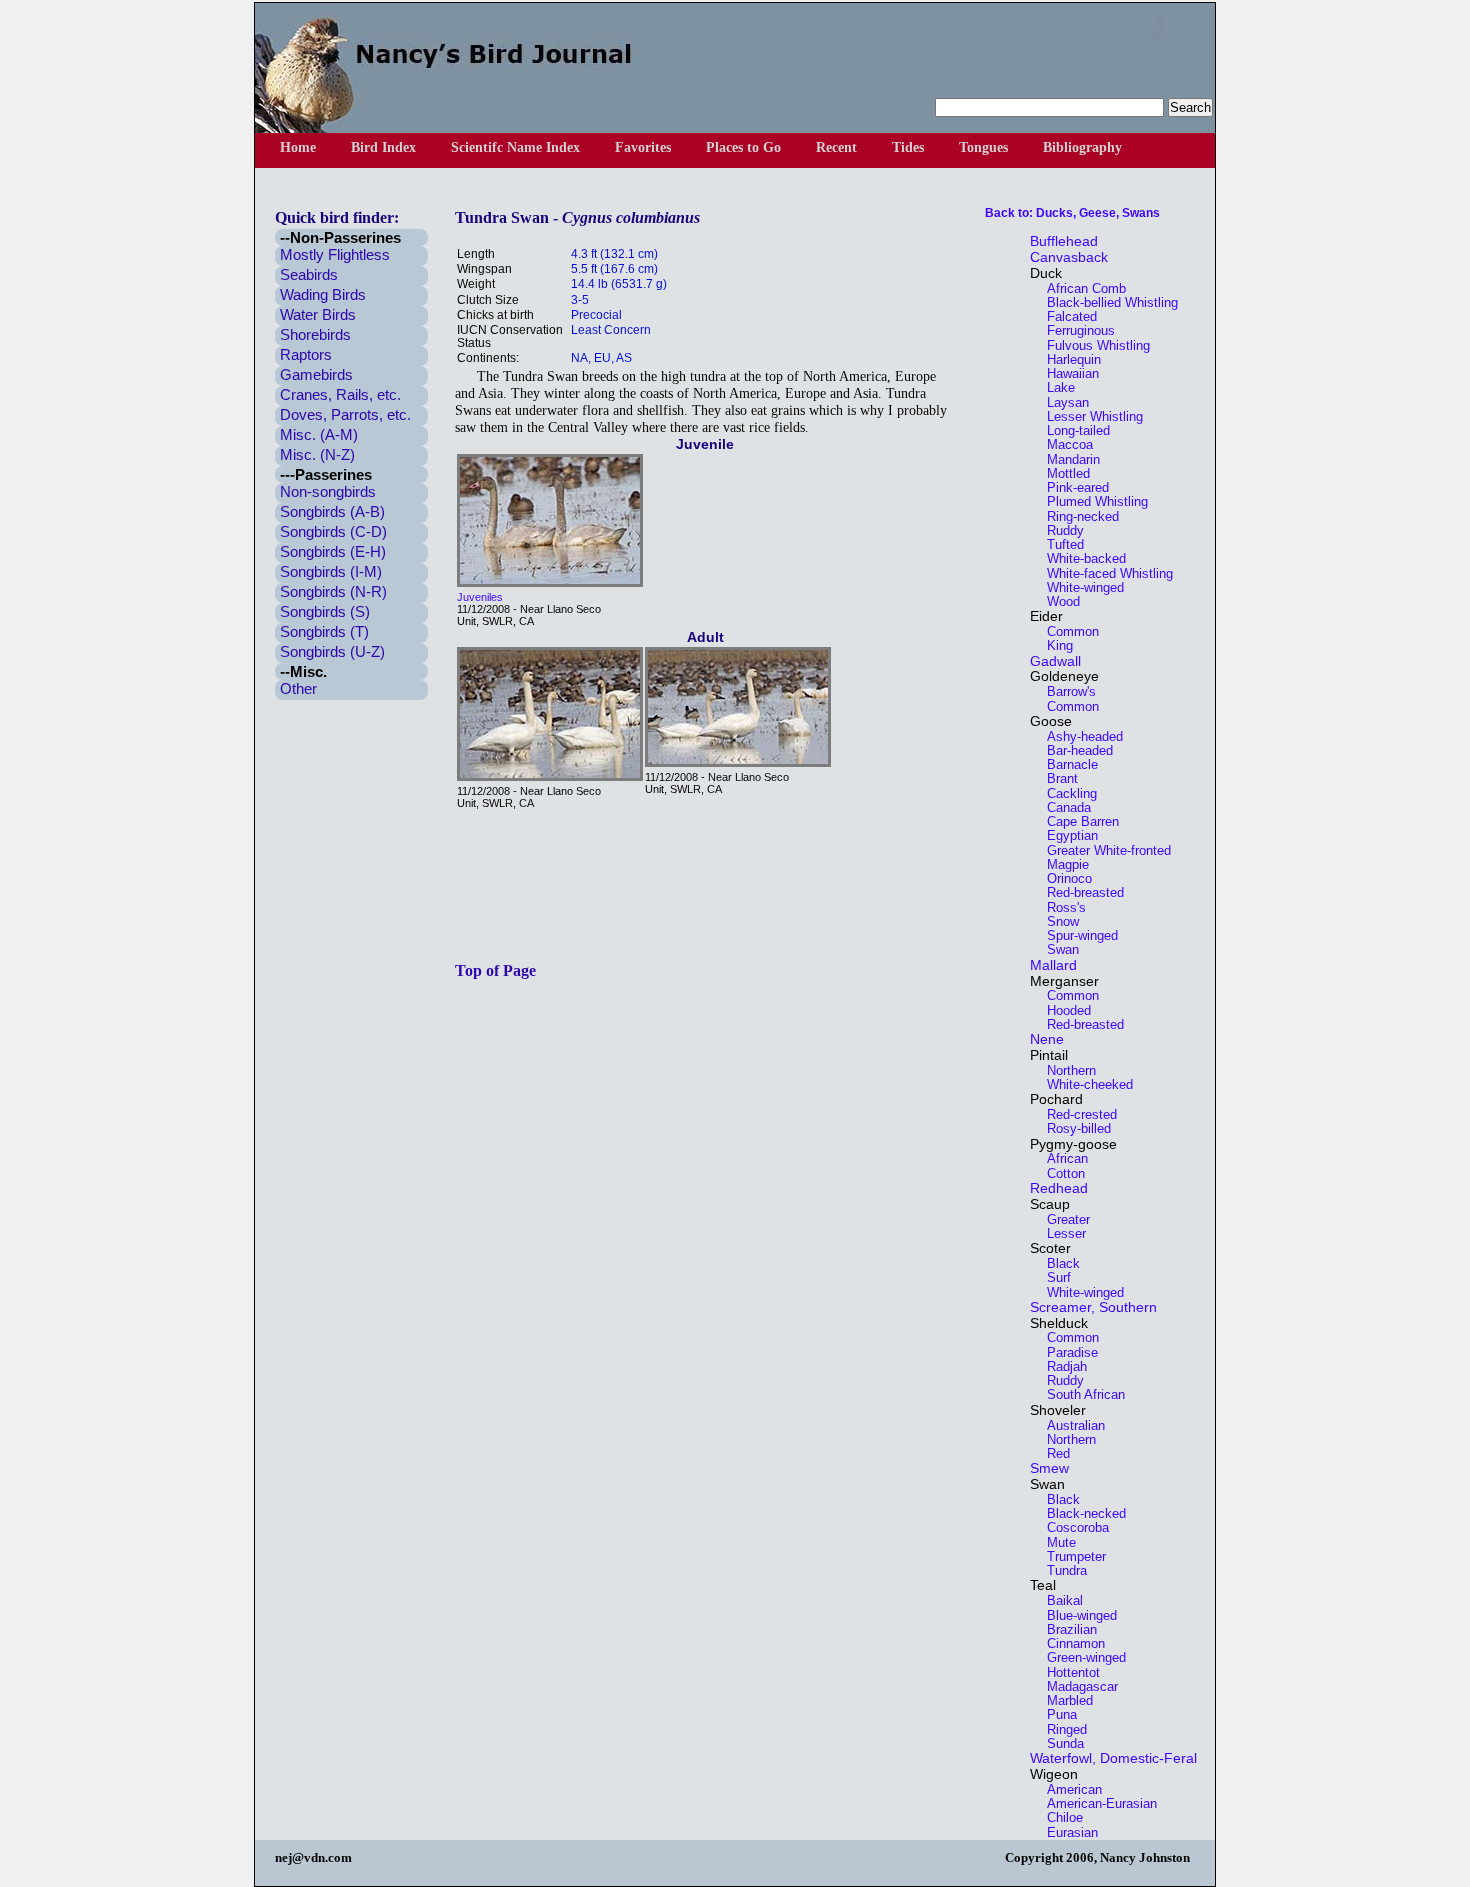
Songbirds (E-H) (333, 551)
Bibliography (1082, 147)
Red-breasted (1079, 892)
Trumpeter (1070, 1556)
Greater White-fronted (1103, 850)
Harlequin (1068, 359)
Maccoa (1064, 444)
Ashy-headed (1079, 736)
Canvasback (1069, 257)
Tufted (1059, 544)
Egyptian (1066, 835)
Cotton (1060, 1173)
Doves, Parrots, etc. (345, 414)
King (1054, 645)
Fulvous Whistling (1092, 345)
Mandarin (1067, 459)
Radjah (1061, 1366)
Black (1057, 1263)
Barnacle (1066, 764)
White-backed (1080, 558)
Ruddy (1059, 530)
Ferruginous (1075, 330)
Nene (1047, 1039)
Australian (1070, 1425)
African (1061, 1158)
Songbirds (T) (324, 631)
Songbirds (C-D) (333, 531)
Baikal (1059, 1600)
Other (298, 688)
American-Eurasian (1096, 1803)
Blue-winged (1076, 1615)
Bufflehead (1064, 241)
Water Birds (318, 314)
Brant (1056, 778)
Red (1052, 1453)
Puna (1056, 1714)
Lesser (1060, 1233)
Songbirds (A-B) (332, 511)
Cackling (1066, 793)
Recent (836, 147)
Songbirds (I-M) (331, 571)
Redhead (1059, 1188)
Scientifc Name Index (515, 147)
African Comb (1080, 288)
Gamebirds (316, 374)
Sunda (1059, 1743)
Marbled (1064, 1700)
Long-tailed (1072, 430)
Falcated (1066, 316)
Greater (1062, 1219)
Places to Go (743, 147)
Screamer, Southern (1093, 1307)
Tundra (1061, 1570)
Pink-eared (1072, 487)
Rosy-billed (1073, 1128)
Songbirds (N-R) (333, 591)
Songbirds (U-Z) (332, 651)
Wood (1057, 601)
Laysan (1062, 402)
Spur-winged (1076, 935)
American (1068, 1789)
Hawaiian (1067, 373)
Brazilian (1066, 1629)
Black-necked (1080, 1513)
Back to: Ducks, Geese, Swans (1072, 213)
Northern (1065, 1070)
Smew (1049, 1468)
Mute (1055, 1542)
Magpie (1062, 864)
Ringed (1061, 1729)
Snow (1057, 921)
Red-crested (1076, 1114)
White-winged (1079, 587)
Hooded (1063, 1010)
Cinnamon (1070, 1643)
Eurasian (1066, 1832)
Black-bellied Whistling (1106, 302)
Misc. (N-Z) (317, 454)
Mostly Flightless (335, 254)
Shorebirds (315, 334)
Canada (1063, 807)
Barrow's (1065, 691)
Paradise (1066, 1352)
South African (1080, 1394)
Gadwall (1055, 661)
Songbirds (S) (325, 611)
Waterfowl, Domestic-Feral (1113, 1758)
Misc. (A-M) (319, 434)
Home (298, 147)
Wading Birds (323, 294)
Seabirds (309, 274)
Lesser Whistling (1089, 416)
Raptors (306, 354)
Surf (1053, 1277)
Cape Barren (1077, 821)
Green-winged (1080, 1657)
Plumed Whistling (1091, 501)
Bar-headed (1074, 750)
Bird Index (383, 147)
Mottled (1062, 473)
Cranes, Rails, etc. (340, 394)
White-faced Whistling (1104, 573)
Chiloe (1059, 1817)
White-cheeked (1084, 1084)
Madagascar (1076, 1686)
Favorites (643, 147)
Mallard (1053, 965)
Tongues (983, 147)
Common (1067, 631)
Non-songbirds (328, 491)
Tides (908, 147)
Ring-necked (1077, 516)
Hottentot (1067, 1672)
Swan (1057, 949)
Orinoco (1063, 878)
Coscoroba (1072, 1527)
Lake (1055, 387)
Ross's (1060, 907)
